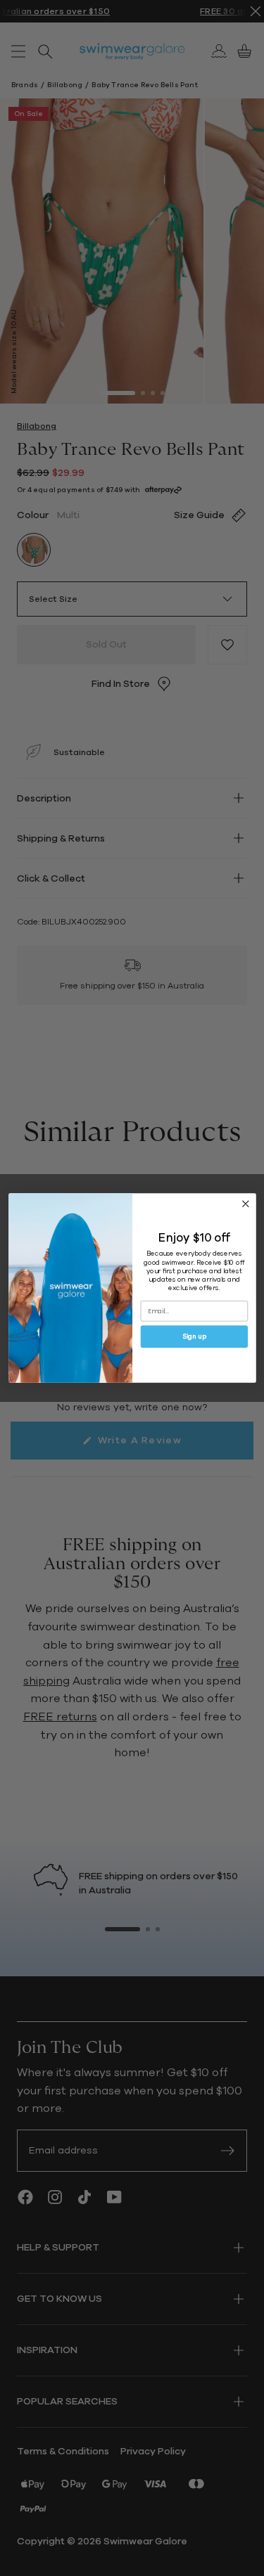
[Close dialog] (245, 1204)
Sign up (194, 1337)
